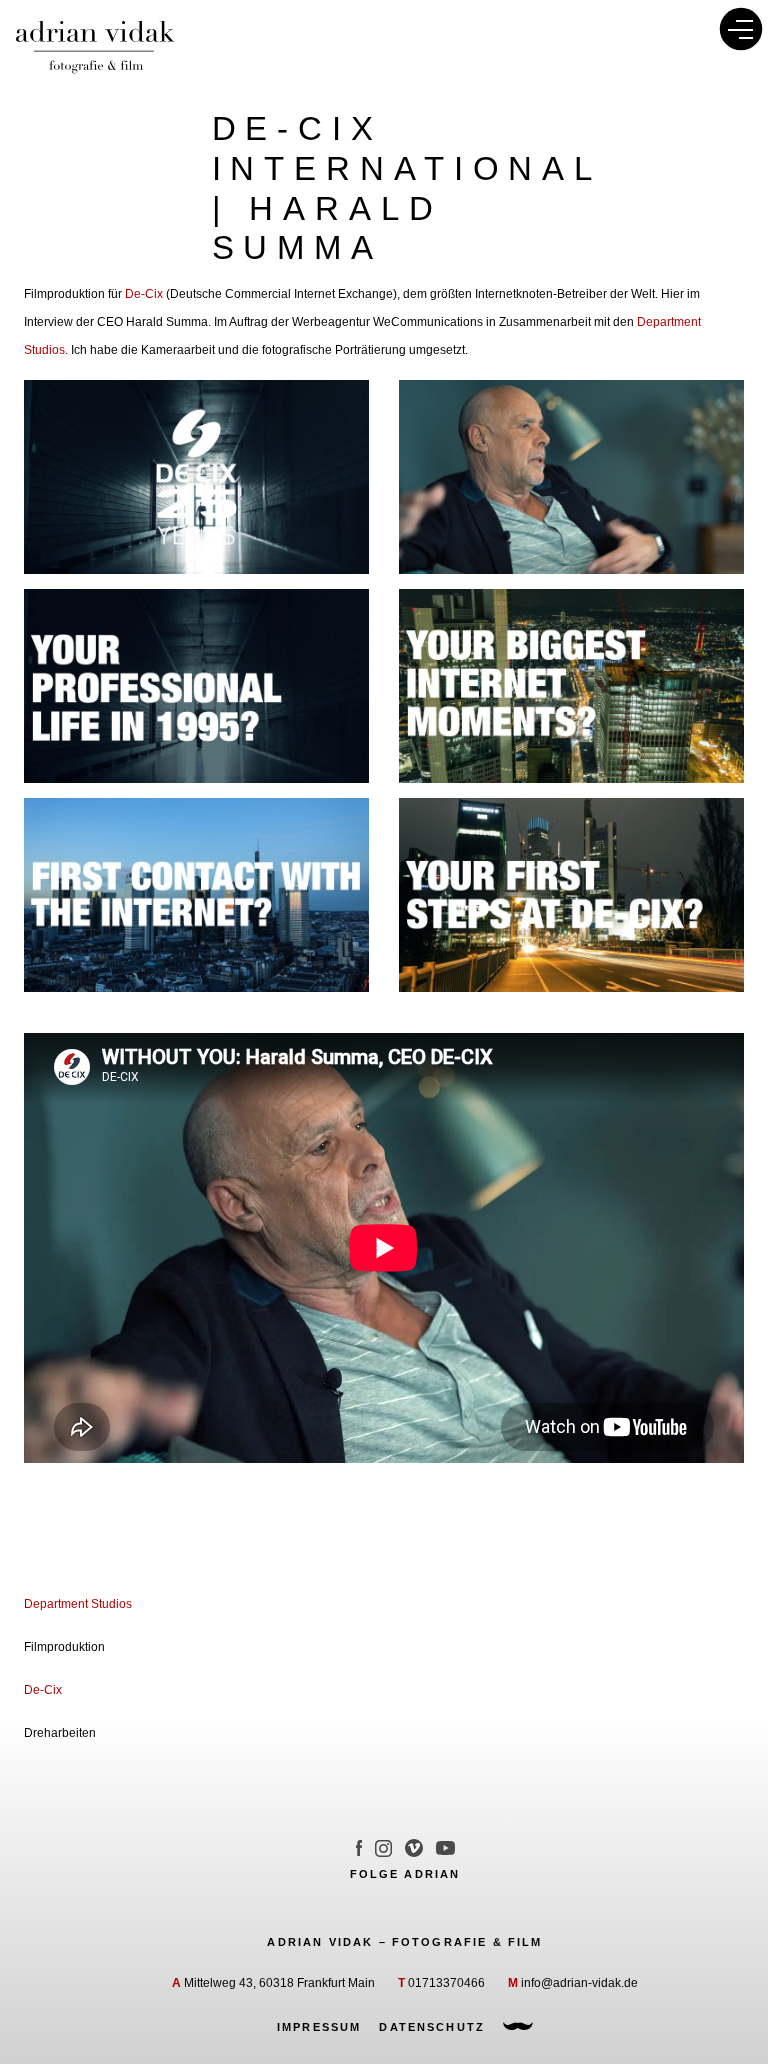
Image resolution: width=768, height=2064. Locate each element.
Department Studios (78, 1604)
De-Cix (144, 294)
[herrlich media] (518, 2026)
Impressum (319, 2027)
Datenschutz (432, 2027)
